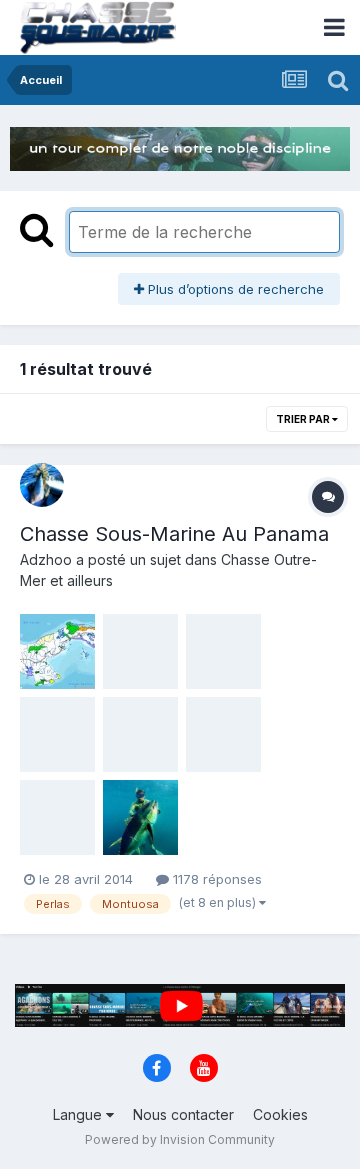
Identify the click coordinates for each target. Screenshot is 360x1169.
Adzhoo (46, 559)
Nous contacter (183, 1114)
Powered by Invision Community (180, 1139)
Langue (79, 1114)
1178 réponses (215, 879)
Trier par (304, 419)
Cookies (280, 1114)
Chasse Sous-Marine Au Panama (174, 534)
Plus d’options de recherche (234, 289)
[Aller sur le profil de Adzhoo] (42, 485)
